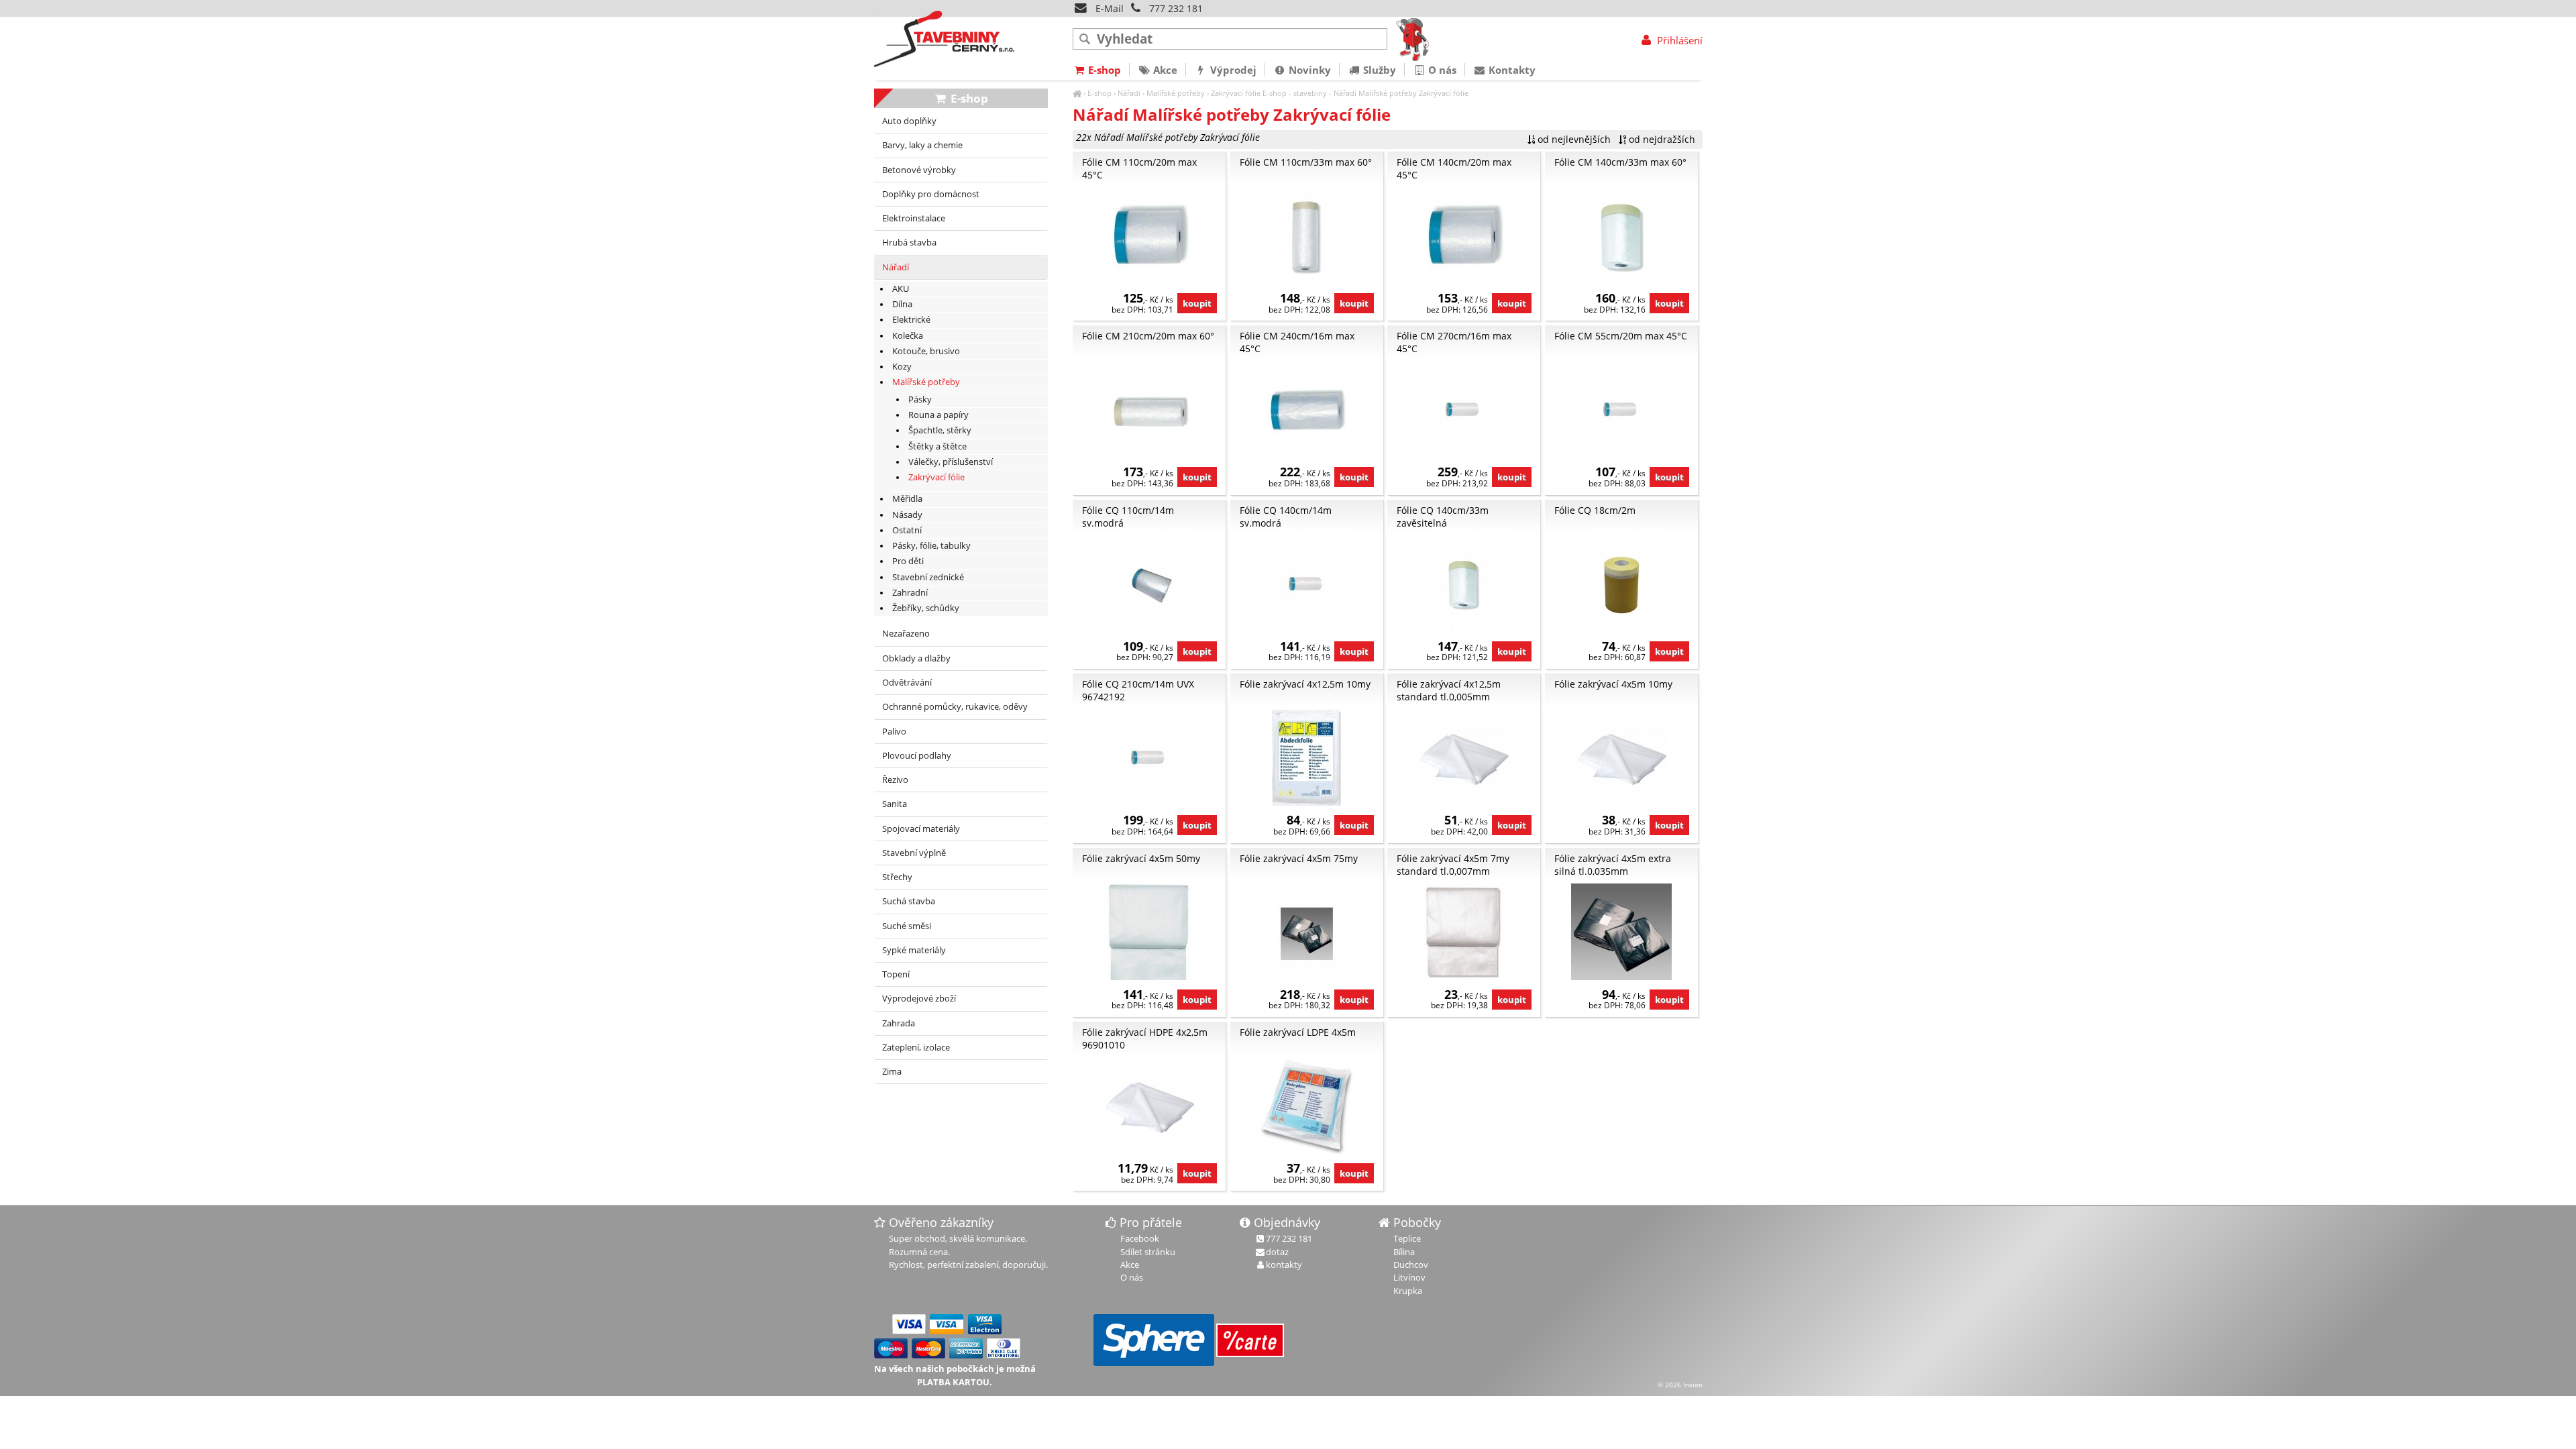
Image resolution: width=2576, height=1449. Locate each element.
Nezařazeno (906, 634)
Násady (907, 515)
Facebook (1140, 1238)
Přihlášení (1678, 40)
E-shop (1099, 93)
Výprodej (1232, 70)
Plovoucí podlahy (917, 756)
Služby (1378, 70)
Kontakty (1511, 70)
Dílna (902, 304)
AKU (901, 289)
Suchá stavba (909, 901)
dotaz (1277, 1252)
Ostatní (907, 530)
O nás (1441, 70)
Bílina (1404, 1252)
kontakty (1284, 1265)
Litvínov (1409, 1277)
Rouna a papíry (938, 415)
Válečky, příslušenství (951, 462)
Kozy (902, 367)
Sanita (895, 804)
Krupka (1408, 1291)
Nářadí (1129, 93)
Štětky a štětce (937, 446)
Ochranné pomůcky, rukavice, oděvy (955, 707)
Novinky (1308, 70)
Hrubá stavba (909, 243)
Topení (896, 974)
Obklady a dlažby (916, 658)
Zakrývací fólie (1236, 93)
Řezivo (895, 780)
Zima (892, 1072)
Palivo (894, 732)
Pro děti (908, 561)
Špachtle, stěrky (940, 430)
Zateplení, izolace (916, 1048)
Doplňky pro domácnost (931, 194)
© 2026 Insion (1680, 1385)
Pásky (920, 399)
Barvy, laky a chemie (922, 145)
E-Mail (1108, 8)
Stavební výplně (914, 853)
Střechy (897, 877)
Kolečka (908, 336)
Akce (1164, 70)
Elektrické (911, 320)
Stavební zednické (928, 577)
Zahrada (899, 1023)
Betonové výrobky (919, 170)
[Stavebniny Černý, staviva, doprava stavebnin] (1077, 93)
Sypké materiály (914, 950)
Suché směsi (907, 926)
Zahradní (910, 593)
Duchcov (1411, 1265)
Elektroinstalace (914, 218)
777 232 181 (1176, 8)
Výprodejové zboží (919, 999)
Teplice (1407, 1238)
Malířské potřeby (1176, 93)
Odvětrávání (907, 683)
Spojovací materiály (921, 829)
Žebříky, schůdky (926, 608)
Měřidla (907, 499)
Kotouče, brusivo (926, 351)
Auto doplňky (909, 121)
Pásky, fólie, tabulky (931, 546)
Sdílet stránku (1148, 1252)
